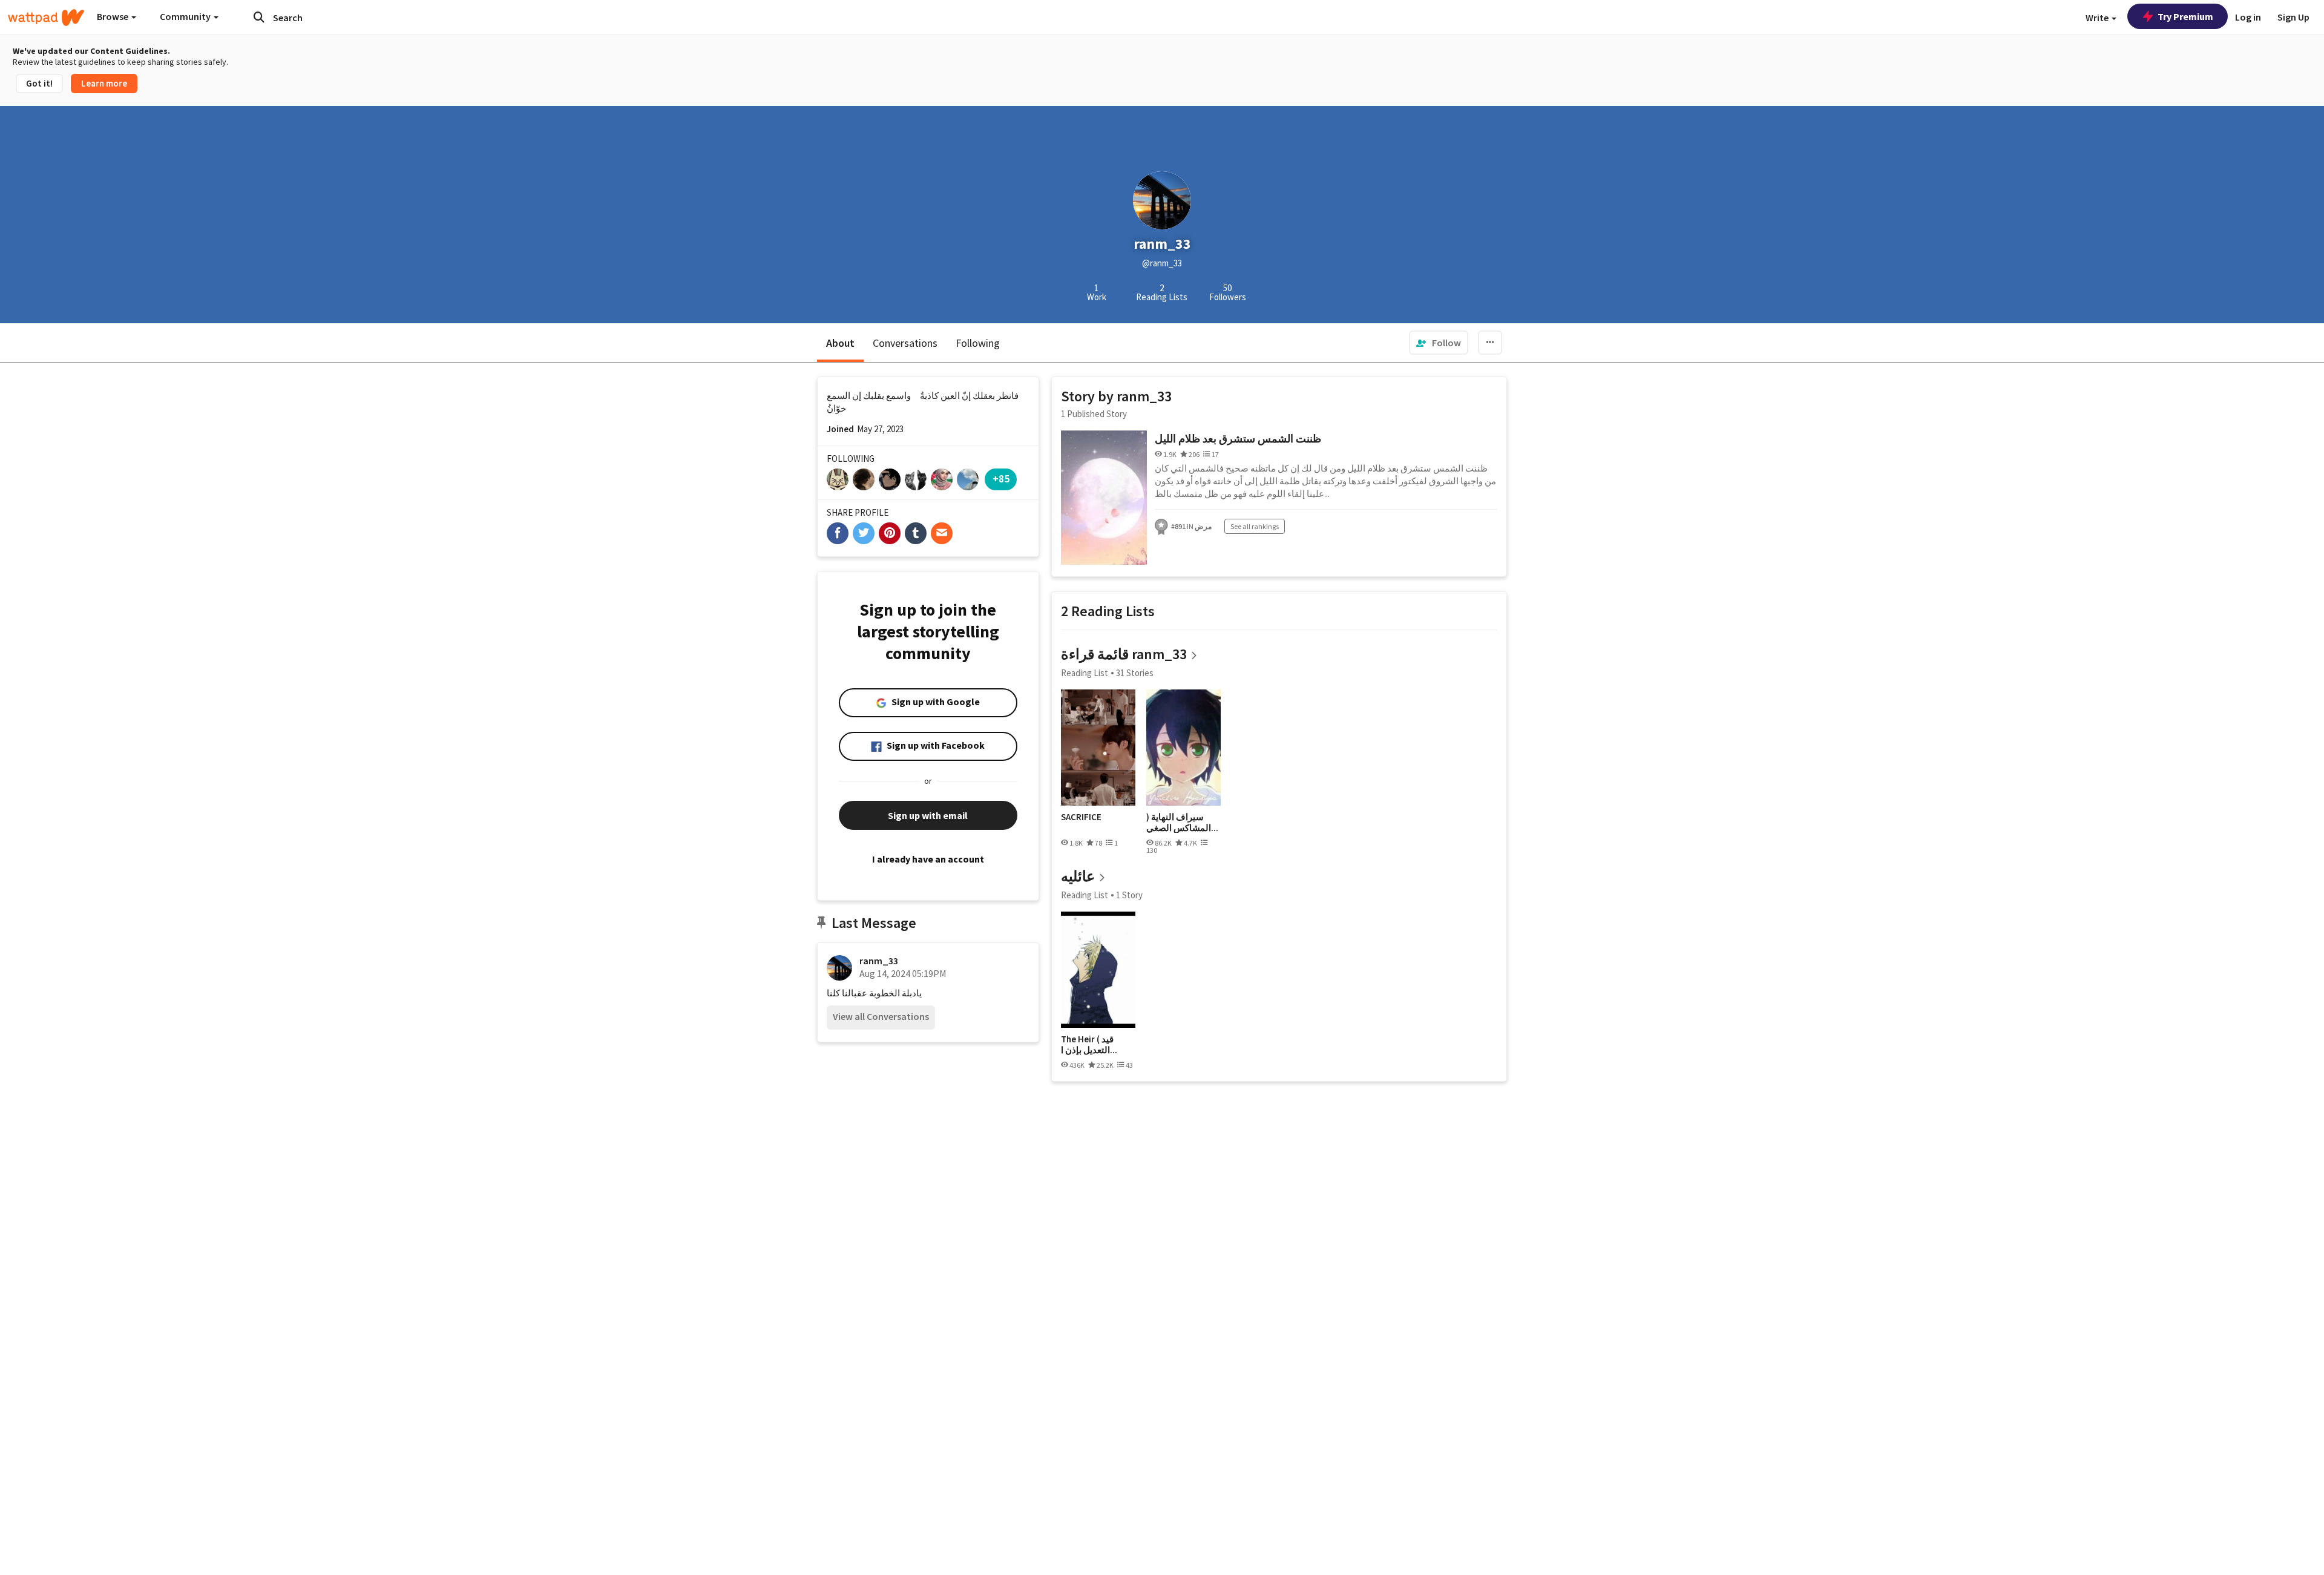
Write (2098, 18)
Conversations (905, 343)
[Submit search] (259, 17)
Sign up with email (928, 815)
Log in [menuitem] (2248, 17)
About (840, 343)
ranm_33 (879, 961)
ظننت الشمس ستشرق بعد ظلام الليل (1238, 439)
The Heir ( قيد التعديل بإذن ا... (1089, 1044)
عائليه (1078, 876)
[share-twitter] (864, 533)
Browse (113, 16)
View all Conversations (881, 1016)
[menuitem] (1439, 343)
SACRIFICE (1081, 817)
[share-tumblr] (916, 533)
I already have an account (928, 859)
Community (186, 16)
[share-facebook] (838, 533)
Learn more (104, 83)
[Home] (46, 18)
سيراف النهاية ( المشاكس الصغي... (1182, 822)
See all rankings (1255, 526)
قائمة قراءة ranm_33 (1124, 654)
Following (978, 343)
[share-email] (942, 533)
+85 (1001, 478)
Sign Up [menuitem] (2293, 17)
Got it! (39, 83)
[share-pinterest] (890, 533)
